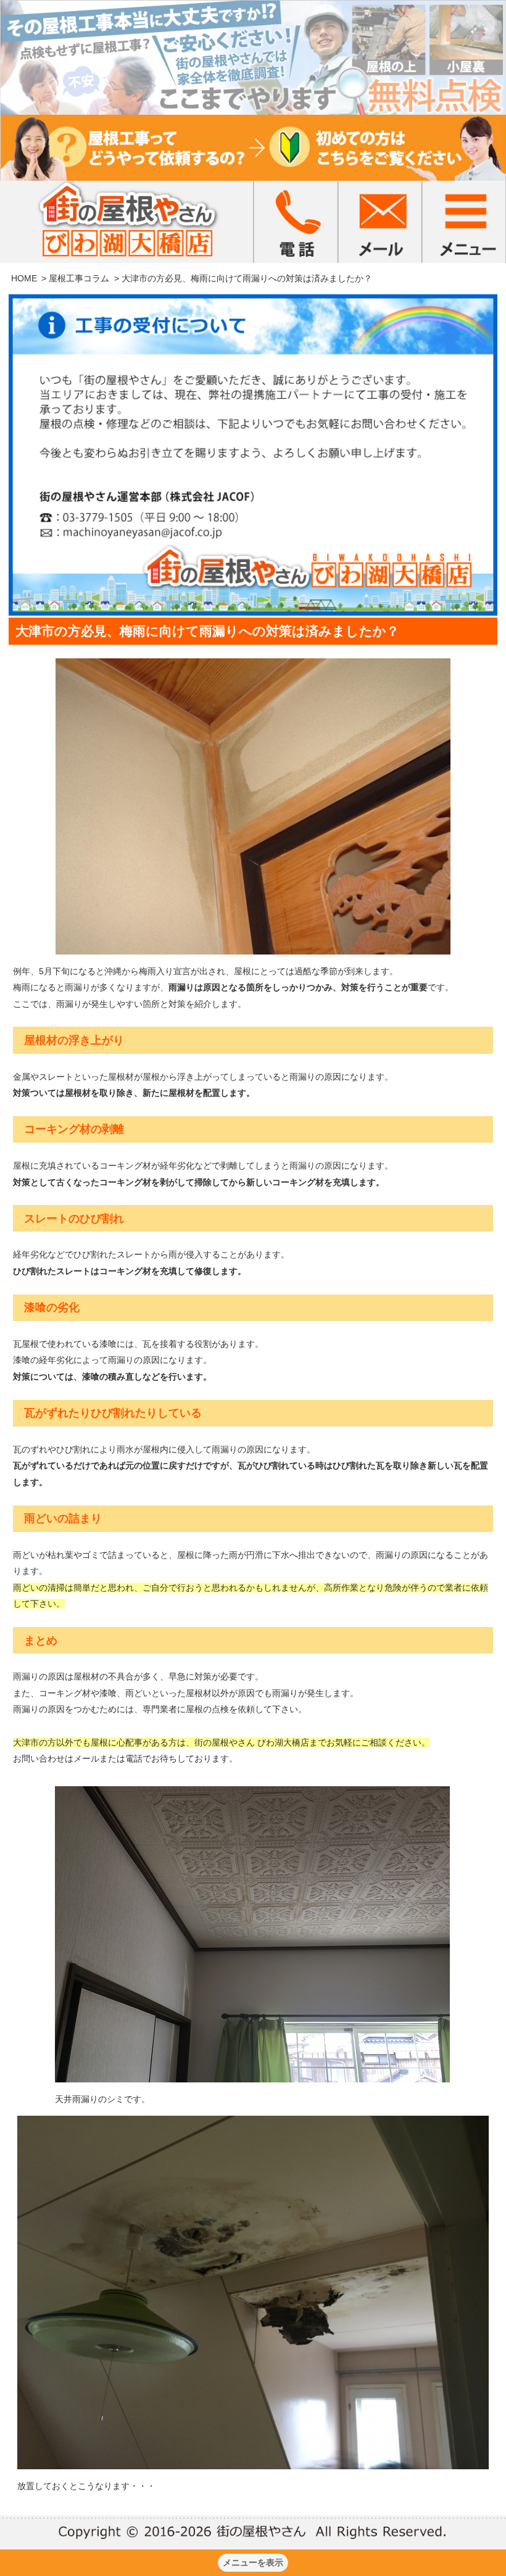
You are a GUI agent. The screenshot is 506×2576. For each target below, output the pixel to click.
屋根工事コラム (79, 278)
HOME (24, 278)
